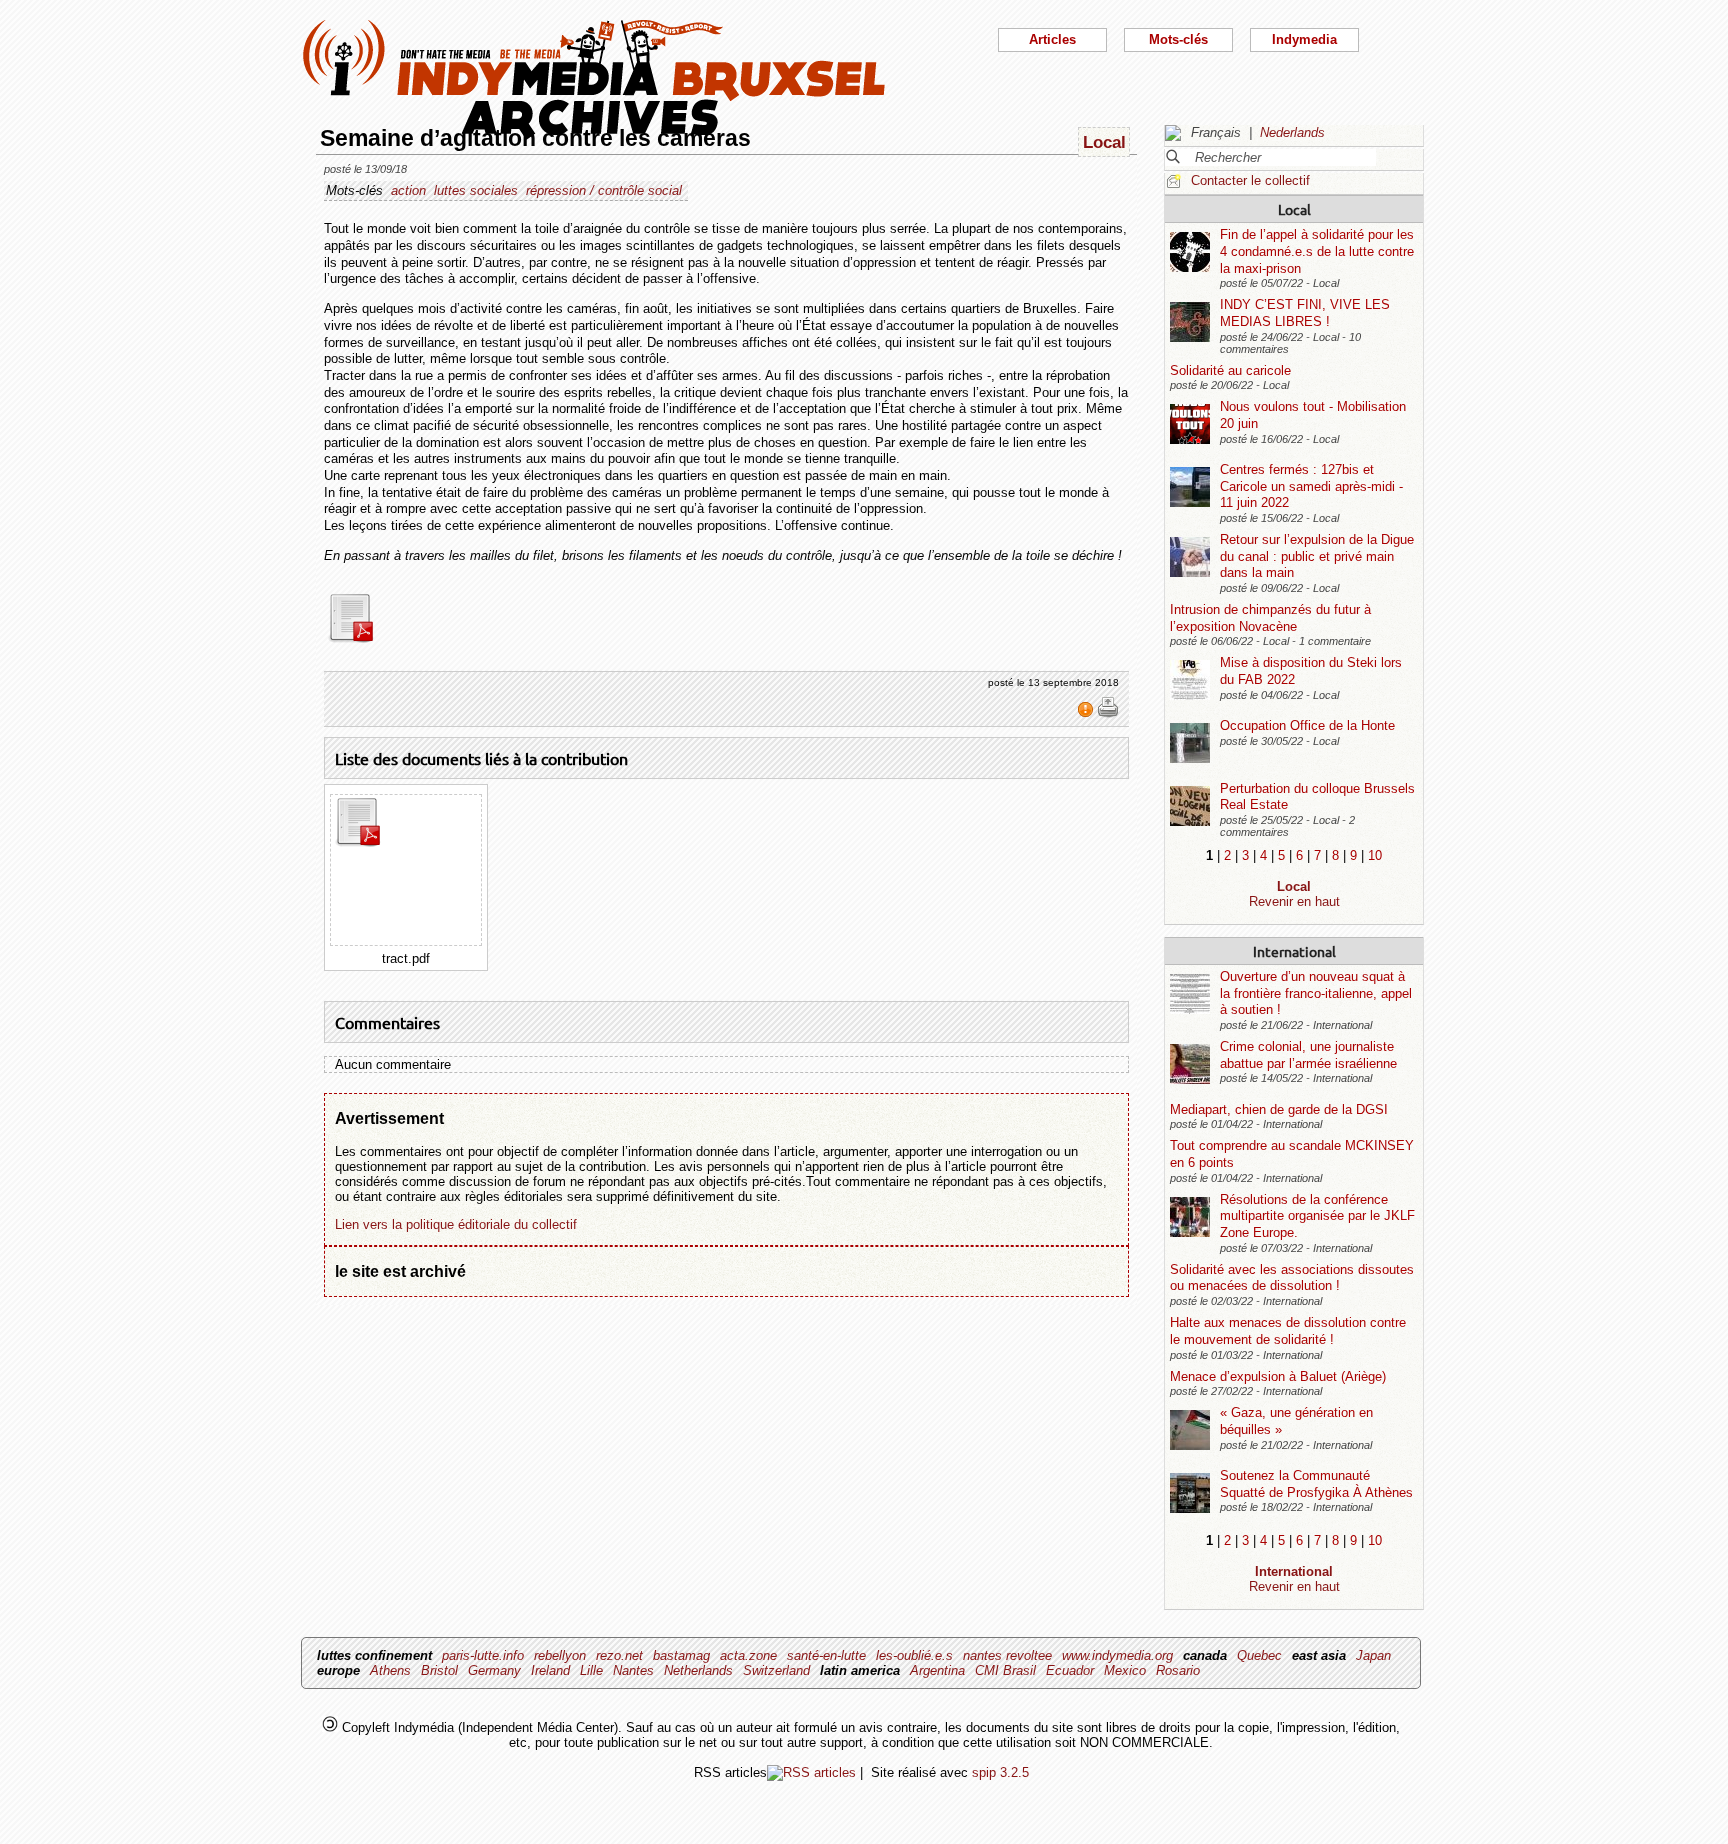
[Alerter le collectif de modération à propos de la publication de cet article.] (1087, 714)
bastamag (681, 1655)
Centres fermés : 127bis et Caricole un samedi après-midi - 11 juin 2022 (1311, 486)
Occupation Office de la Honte (1307, 725)
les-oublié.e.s (914, 1655)
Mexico (1125, 1670)
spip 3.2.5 (1000, 1772)
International (1294, 951)
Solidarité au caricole (1230, 370)
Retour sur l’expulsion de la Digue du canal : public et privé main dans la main (1317, 556)
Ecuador (1070, 1670)
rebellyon (560, 1655)
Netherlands (698, 1670)
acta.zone (748, 1655)
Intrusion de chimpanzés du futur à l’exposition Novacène (1270, 618)
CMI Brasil (1005, 1670)
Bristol (439, 1670)
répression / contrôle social (604, 190)
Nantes (633, 1670)
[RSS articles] (811, 1772)
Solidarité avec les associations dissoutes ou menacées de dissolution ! (1292, 1278)
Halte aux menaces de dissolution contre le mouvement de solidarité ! (1288, 1331)
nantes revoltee (1007, 1655)
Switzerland (776, 1670)
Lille (591, 1670)
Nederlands (1292, 132)
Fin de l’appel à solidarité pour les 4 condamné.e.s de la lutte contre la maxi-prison (1317, 251)
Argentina (937, 1670)
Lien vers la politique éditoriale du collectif (456, 1224)
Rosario (1178, 1670)
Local (1294, 209)
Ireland (550, 1670)
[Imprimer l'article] (1108, 714)
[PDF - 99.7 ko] (362, 638)
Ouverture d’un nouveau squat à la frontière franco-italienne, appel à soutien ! (1316, 993)
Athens (390, 1670)
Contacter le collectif (1250, 180)
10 (1375, 855)
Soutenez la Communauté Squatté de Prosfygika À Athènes (1316, 1484)
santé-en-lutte (826, 1655)
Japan (1373, 1655)
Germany (494, 1670)
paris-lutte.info (483, 1655)
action (408, 190)
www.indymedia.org (1117, 1655)
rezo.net (619, 1655)
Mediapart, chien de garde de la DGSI (1279, 1109)
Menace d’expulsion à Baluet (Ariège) (1278, 1376)
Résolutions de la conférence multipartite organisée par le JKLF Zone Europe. (1317, 1216)
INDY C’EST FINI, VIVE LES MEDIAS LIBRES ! (1305, 313)
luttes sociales (476, 190)
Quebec (1259, 1655)
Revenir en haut (1294, 901)
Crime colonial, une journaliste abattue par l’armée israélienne (1308, 1055)
